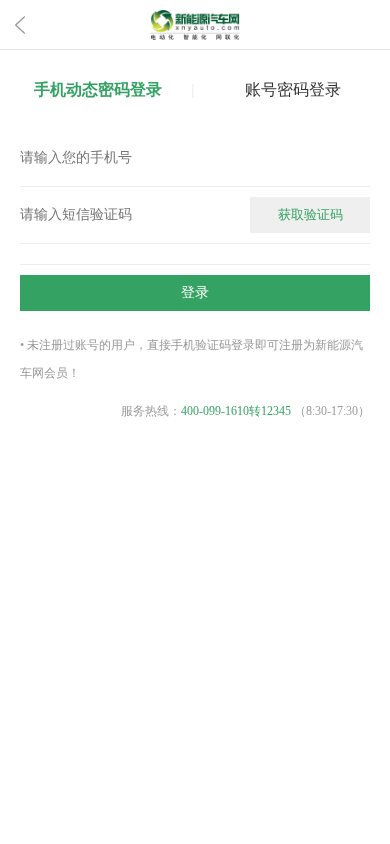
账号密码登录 (293, 89)
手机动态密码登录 (98, 89)
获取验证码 (310, 214)
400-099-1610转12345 (236, 411)
